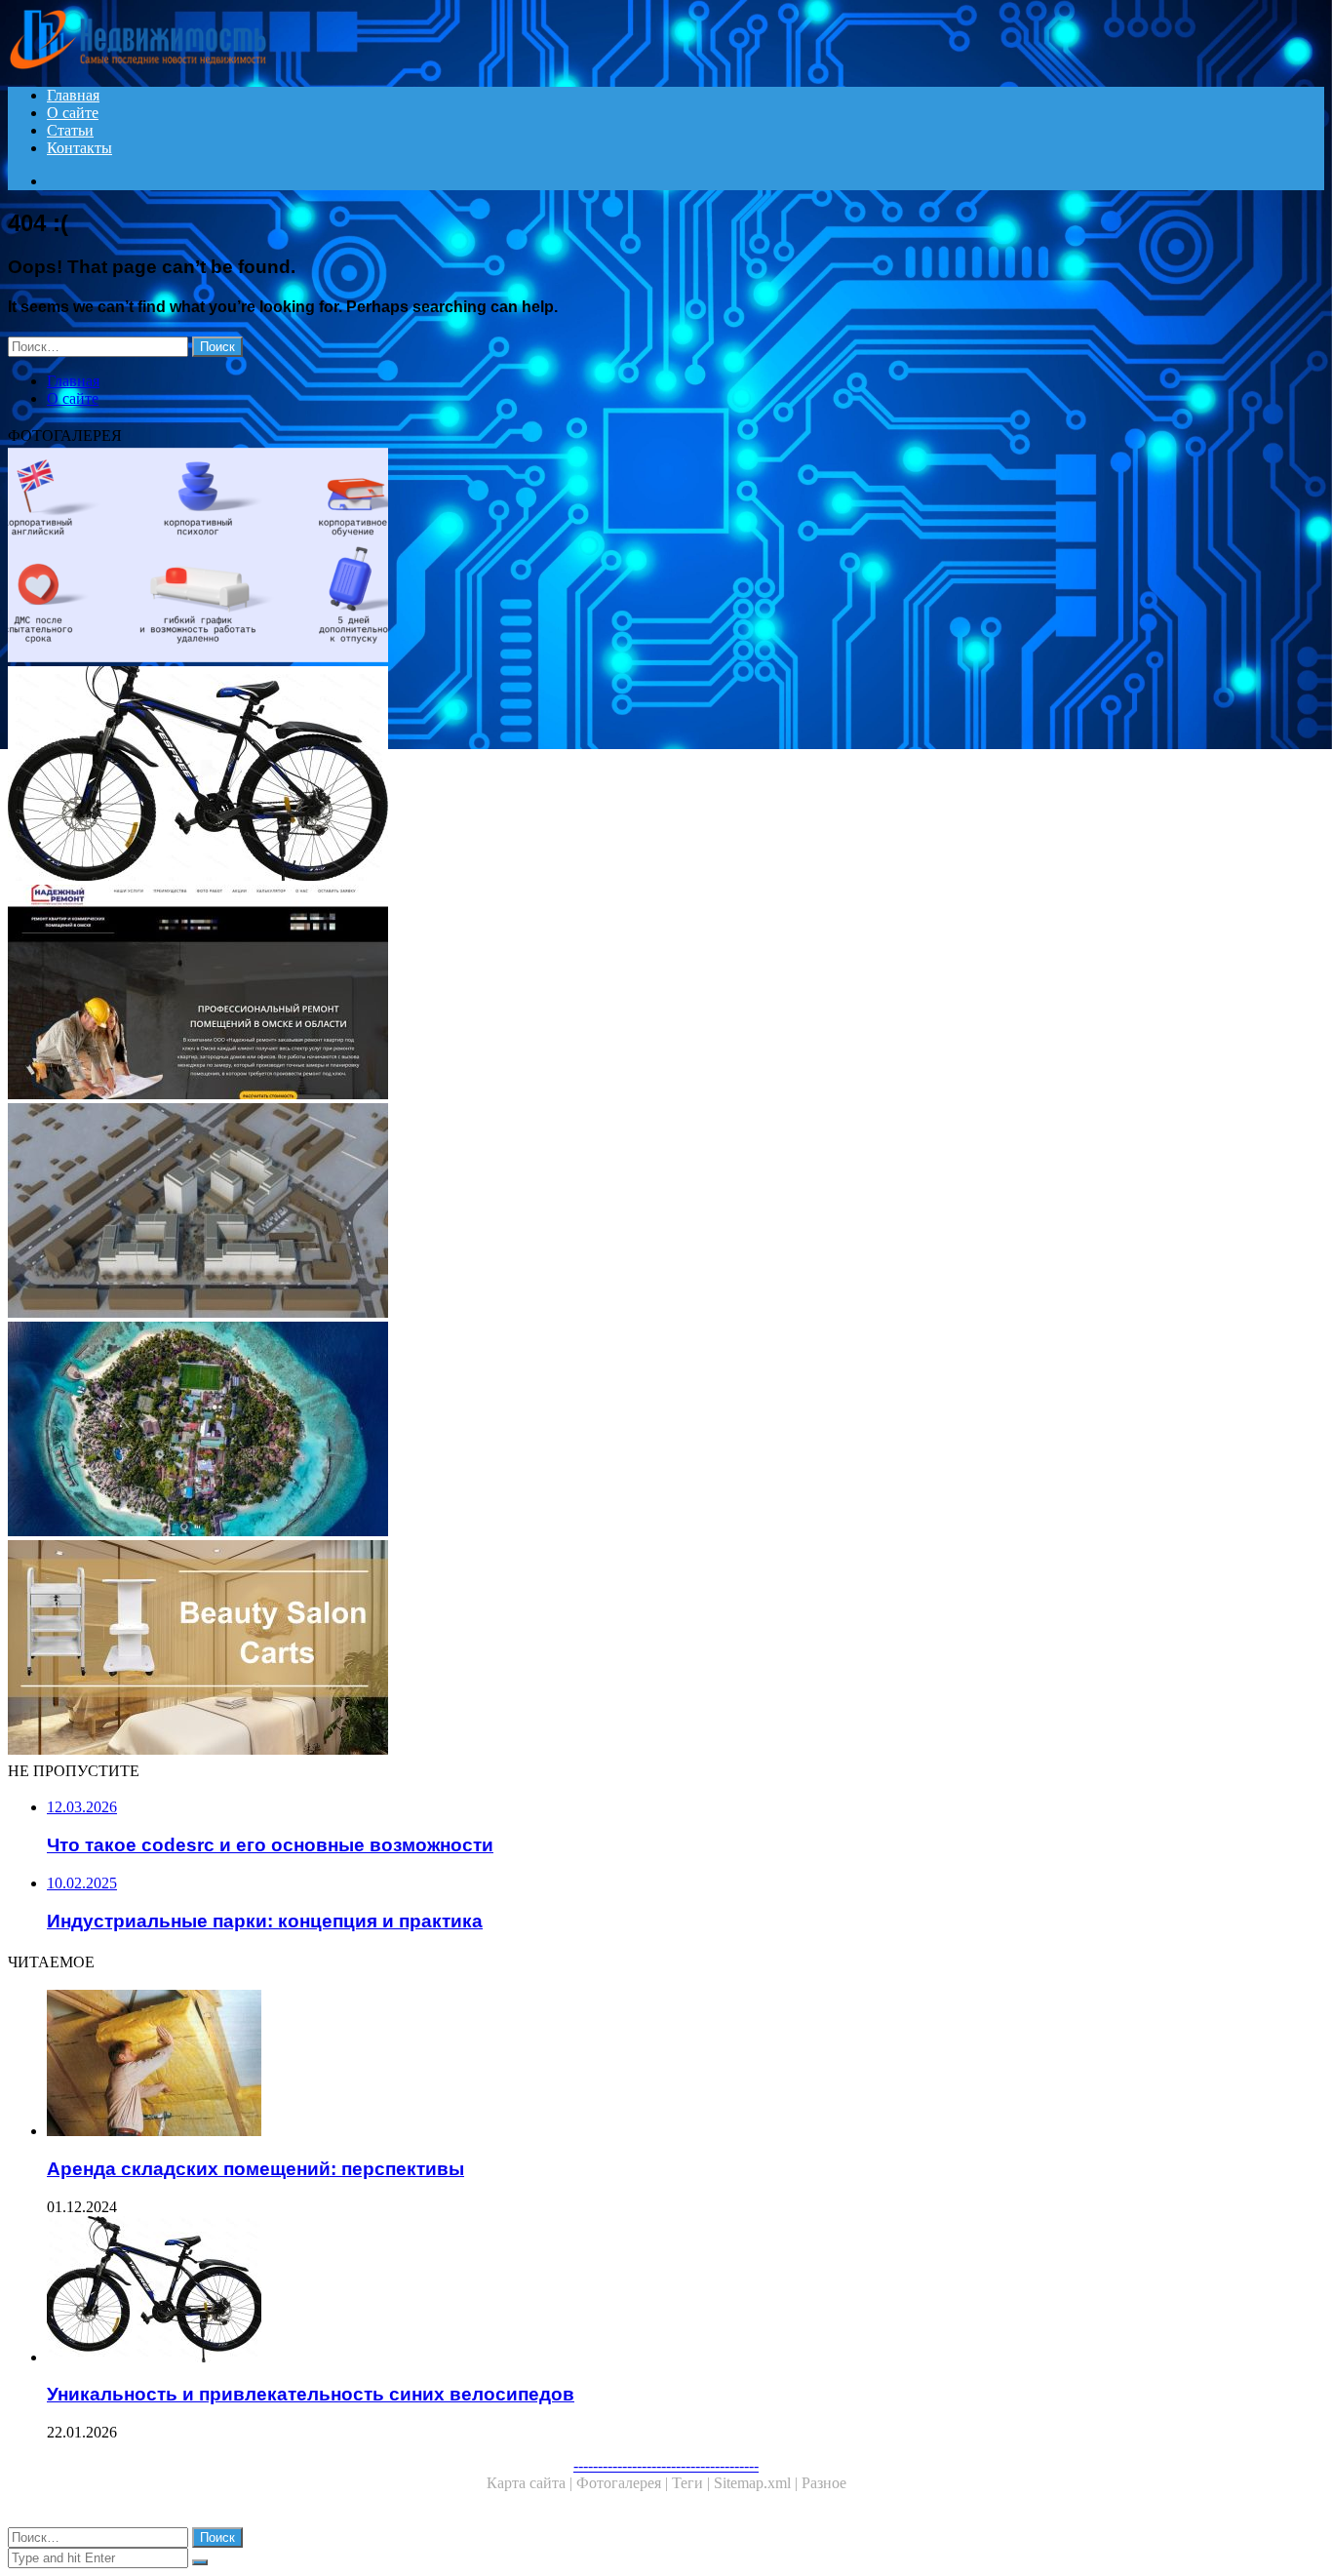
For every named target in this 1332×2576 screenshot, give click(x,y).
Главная (73, 95)
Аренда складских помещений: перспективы (255, 2169)
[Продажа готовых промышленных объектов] (593, 1649)
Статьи (70, 130)
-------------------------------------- (666, 2465)
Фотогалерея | (624, 2483)
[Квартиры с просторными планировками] (593, 994)
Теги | (693, 2483)
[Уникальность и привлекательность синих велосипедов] (593, 775)
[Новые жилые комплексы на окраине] (593, 1212)
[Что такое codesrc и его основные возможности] (593, 557)
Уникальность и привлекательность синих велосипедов (311, 2394)
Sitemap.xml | (758, 2483)
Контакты (79, 148)
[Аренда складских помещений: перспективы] (612, 2065)
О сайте (73, 113)
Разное (824, 2483)
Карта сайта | (531, 2483)
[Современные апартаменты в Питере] (593, 1431)
